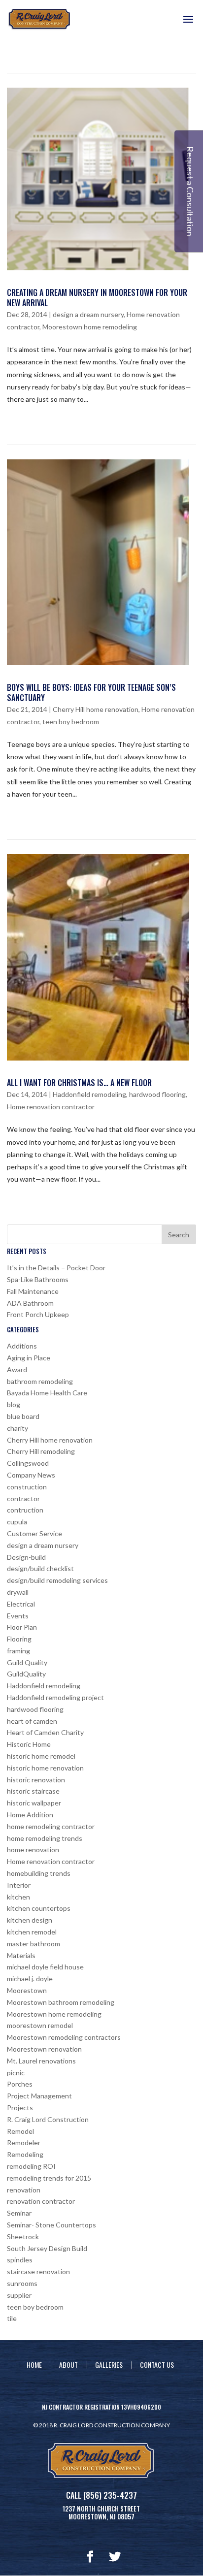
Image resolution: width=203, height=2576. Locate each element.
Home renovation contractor (51, 1107)
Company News (31, 1475)
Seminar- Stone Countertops (51, 2225)
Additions (22, 1346)
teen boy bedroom (71, 722)
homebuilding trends (39, 1873)
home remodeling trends (45, 1838)
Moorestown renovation (44, 2049)
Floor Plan (22, 1627)
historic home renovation (45, 1768)
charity (17, 1428)
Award (17, 1369)
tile (12, 2318)
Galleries (109, 2365)
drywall (18, 1592)
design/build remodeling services (57, 1580)
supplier (19, 2295)
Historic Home (29, 1744)
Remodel (20, 2131)
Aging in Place (29, 1358)
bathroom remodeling (40, 1381)
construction (27, 1487)
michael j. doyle (30, 1979)
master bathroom (34, 1944)
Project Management (39, 2096)
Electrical (21, 1604)
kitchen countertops (39, 1908)
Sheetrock (23, 2237)
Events (18, 1616)
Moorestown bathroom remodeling (61, 2002)
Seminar (19, 2213)
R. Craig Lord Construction (48, 2119)
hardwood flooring (157, 1094)
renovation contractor (41, 2201)
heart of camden (32, 1721)
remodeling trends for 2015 (49, 2178)
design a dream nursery (88, 314)
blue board (23, 1416)
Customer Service (34, 1533)
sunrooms (22, 2283)
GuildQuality (26, 1674)
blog (14, 1404)
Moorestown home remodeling (90, 327)
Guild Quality (27, 1662)
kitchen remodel (32, 1932)
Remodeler (24, 2142)
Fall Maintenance (33, 1291)
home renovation (33, 1850)
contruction (25, 1510)
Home (34, 2365)
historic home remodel (41, 1756)
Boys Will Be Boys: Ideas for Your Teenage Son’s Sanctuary (91, 692)
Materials (21, 1955)
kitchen (18, 1897)
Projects (20, 2108)
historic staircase (33, 1791)
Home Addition (30, 1815)
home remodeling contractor (51, 1826)
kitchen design (30, 1920)
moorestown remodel (40, 2025)
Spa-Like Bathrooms (38, 1279)
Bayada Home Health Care (47, 1393)
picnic (16, 2073)
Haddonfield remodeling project (55, 1697)
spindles (20, 2260)
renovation (24, 2190)
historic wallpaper (34, 1803)
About (68, 2365)
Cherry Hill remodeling (41, 1451)
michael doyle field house (45, 1967)
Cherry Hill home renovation (96, 709)
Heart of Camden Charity (45, 1732)
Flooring (19, 1639)
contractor (23, 1498)
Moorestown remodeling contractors (64, 2037)
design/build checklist (40, 1568)
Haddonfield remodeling (89, 1094)
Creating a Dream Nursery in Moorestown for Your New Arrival (97, 298)
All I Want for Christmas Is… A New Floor (79, 1083)
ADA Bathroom (30, 1303)
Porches (20, 2084)
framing (18, 1651)
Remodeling (25, 2154)
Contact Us (157, 2365)
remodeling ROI (31, 2166)
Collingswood (28, 1463)
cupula (17, 1522)
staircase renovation (38, 2271)
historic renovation (36, 1780)
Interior (19, 1885)
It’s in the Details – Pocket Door (56, 1268)
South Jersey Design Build (47, 2248)
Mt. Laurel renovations (41, 2061)
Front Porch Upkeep (38, 1314)
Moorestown (27, 1990)
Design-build (26, 1557)
